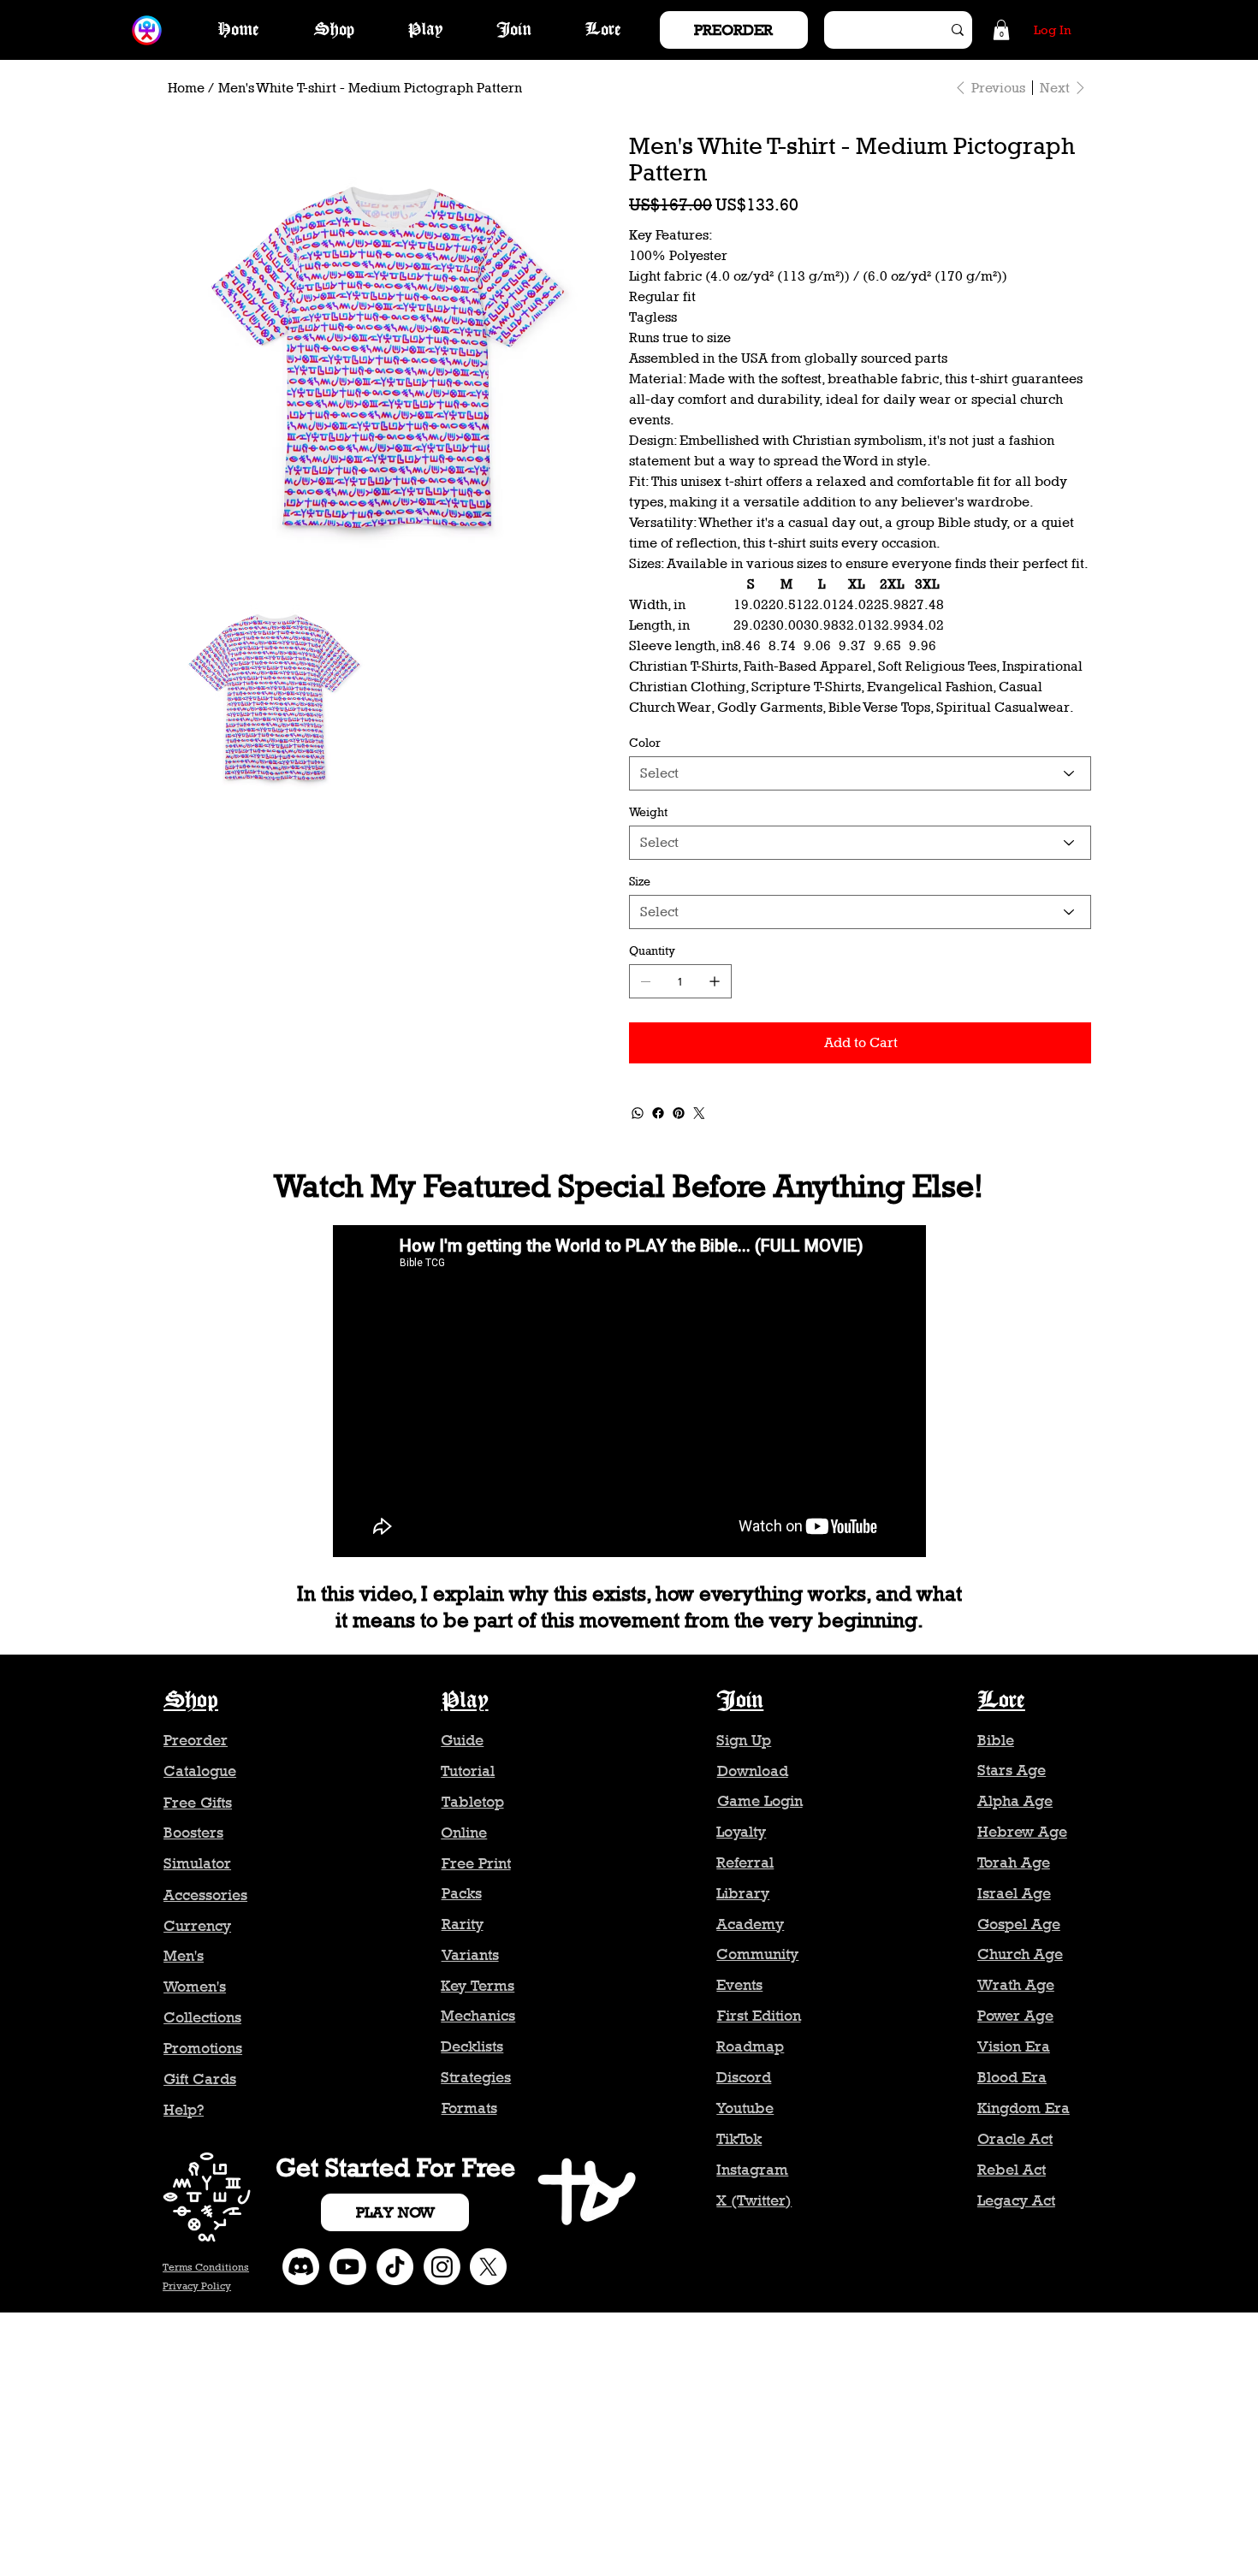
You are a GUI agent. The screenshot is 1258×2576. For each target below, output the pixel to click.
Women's (195, 1987)
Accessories (205, 1895)
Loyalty (741, 1832)
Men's (184, 1956)
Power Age (1015, 2016)
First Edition (759, 2016)
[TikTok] (395, 2267)
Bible (996, 1740)
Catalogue (200, 1771)
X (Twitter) (754, 2200)
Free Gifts (198, 1803)
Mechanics (478, 2016)
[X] (488, 2267)
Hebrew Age (1022, 1832)
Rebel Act (1012, 2170)
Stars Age (1012, 1770)
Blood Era (1012, 2077)
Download (753, 1771)
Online (464, 1833)
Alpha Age (1015, 1801)
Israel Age (1014, 1893)
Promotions (203, 2048)
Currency (197, 1926)
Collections (202, 2017)
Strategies (476, 2077)
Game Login (760, 1801)
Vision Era (1014, 2046)
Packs (462, 1893)
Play (465, 1701)
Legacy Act (1016, 2200)
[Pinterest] (679, 1113)
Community (757, 1954)
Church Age (1020, 1954)
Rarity (463, 1924)
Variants (470, 1955)
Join (740, 1701)
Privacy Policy (197, 2286)
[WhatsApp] (638, 1113)
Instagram (752, 2170)
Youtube (745, 2108)
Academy (750, 1924)
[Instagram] (442, 2267)
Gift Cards (200, 2079)
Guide (462, 1740)
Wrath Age (1016, 1985)
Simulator (197, 1863)
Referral (745, 1862)
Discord (744, 2077)
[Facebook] (658, 1113)
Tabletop (473, 1802)
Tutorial (468, 1771)
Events (739, 1985)
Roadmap (750, 2046)
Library (743, 1893)
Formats (469, 2108)
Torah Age (1014, 1862)
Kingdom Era (1024, 2108)
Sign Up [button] (744, 1740)
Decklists (472, 2046)
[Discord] (301, 2267)
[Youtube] (348, 2267)
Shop (191, 1701)
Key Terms (478, 1986)
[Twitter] (699, 1113)
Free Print (476, 1863)
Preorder (196, 1740)
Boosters (193, 1833)
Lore (1001, 1701)
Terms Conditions (206, 2267)
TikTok (739, 2139)
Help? (184, 2110)
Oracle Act (1015, 2139)
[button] (1001, 30)
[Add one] (715, 981)
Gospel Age (1019, 1924)
